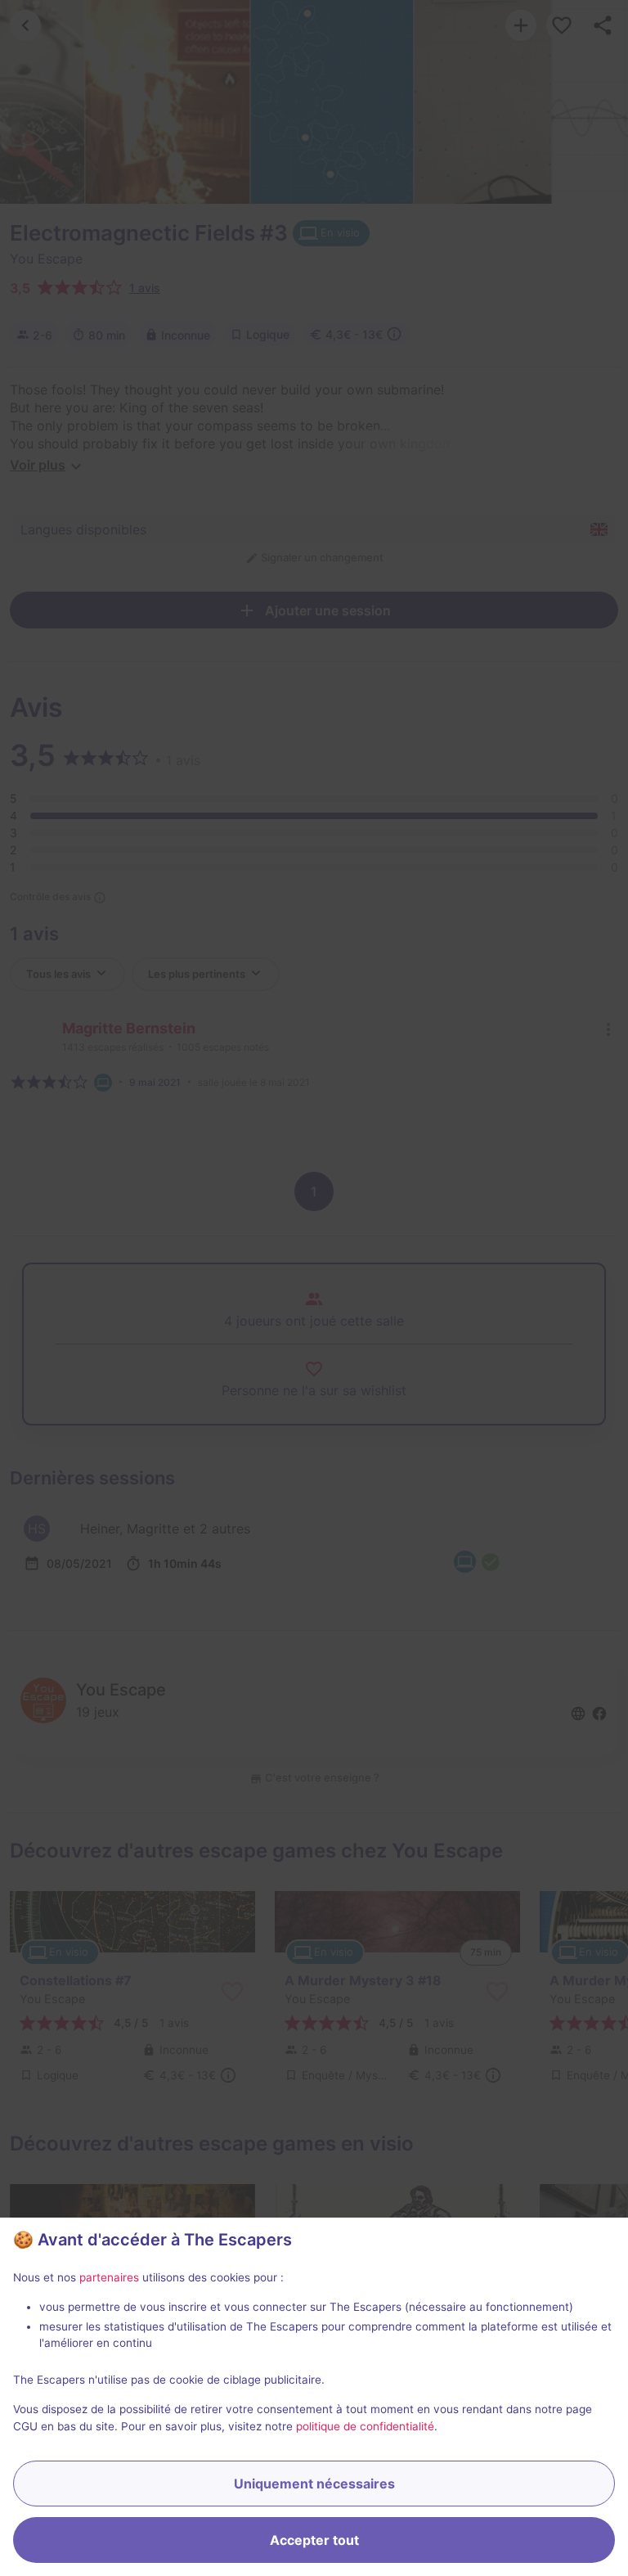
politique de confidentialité (365, 2426)
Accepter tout (314, 2540)
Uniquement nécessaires (314, 2484)
